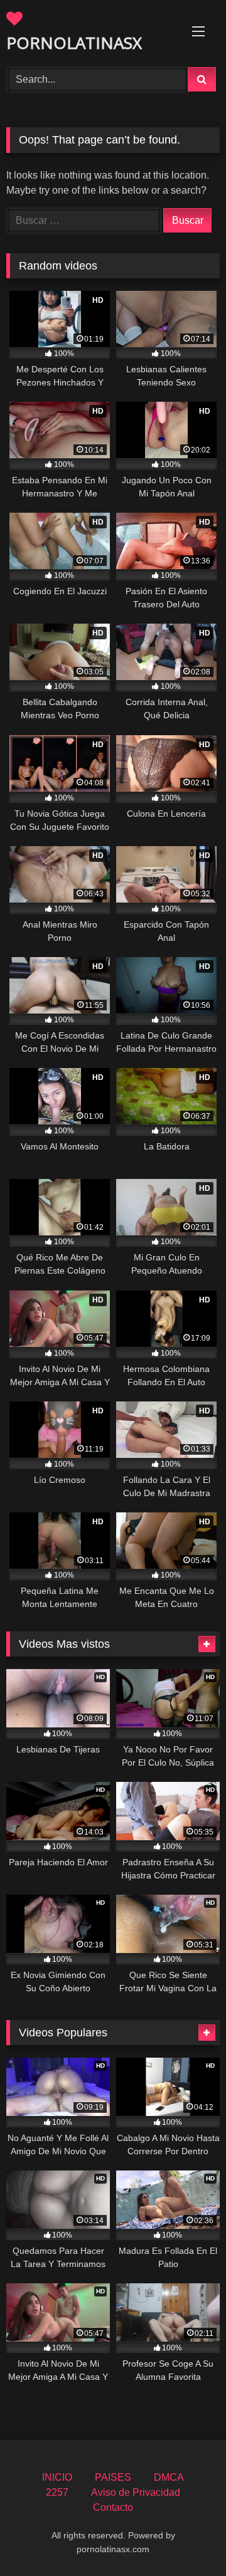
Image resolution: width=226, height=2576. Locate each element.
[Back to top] (187, 2539)
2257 (57, 2492)
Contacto (113, 2507)
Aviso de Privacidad (136, 2492)
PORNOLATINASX (74, 43)
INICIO (57, 2477)
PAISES (113, 2477)
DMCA (169, 2477)
